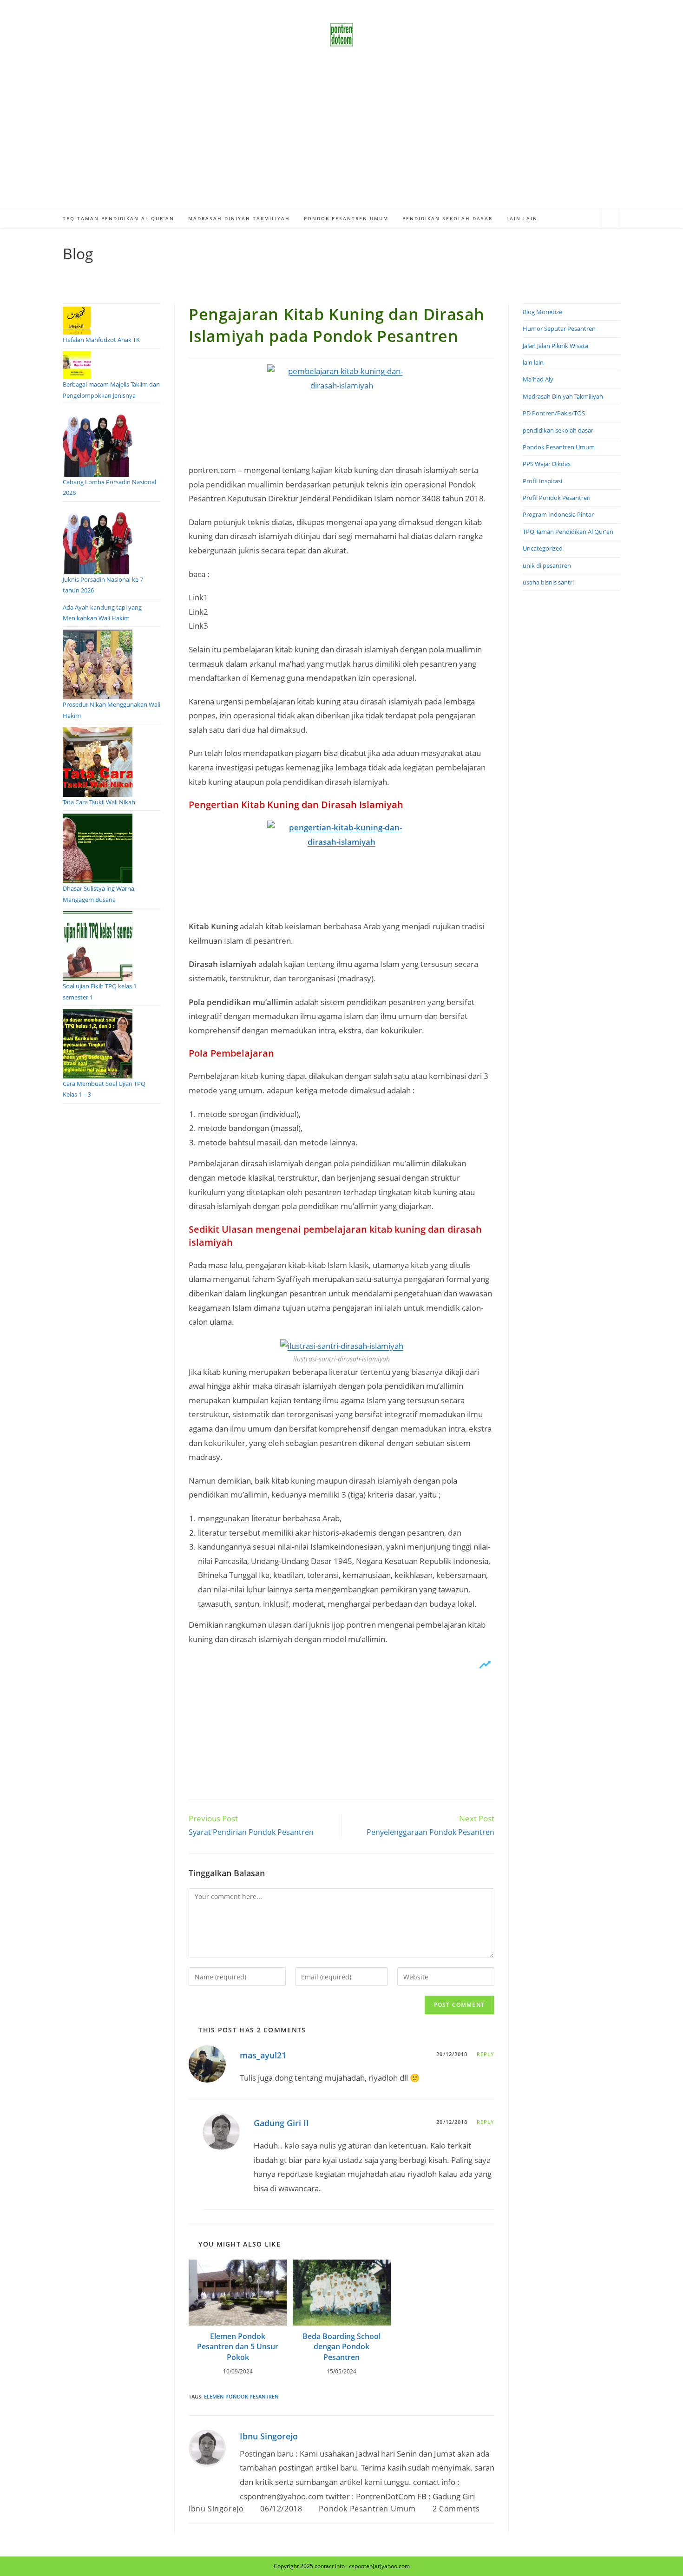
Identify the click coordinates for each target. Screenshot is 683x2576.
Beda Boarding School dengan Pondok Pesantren (341, 2347)
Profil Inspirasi (542, 481)
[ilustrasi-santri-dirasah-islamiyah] (342, 1345)
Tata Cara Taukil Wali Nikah (99, 802)
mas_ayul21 (263, 2055)
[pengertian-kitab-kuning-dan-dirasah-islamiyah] (341, 870)
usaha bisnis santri (548, 582)
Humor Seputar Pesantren (559, 329)
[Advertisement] (341, 139)
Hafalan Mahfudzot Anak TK (101, 340)
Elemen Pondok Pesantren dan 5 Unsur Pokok (238, 2347)
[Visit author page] (207, 2447)
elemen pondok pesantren (241, 2396)
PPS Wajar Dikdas (547, 464)
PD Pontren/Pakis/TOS (554, 413)
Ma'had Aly (538, 379)
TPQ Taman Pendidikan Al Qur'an (568, 532)
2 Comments (456, 2509)
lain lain (533, 362)
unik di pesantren (547, 565)
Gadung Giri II (281, 2123)
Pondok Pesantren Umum (367, 2509)
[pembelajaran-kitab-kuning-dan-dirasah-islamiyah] (341, 414)
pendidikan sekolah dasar (558, 430)
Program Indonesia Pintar (558, 514)
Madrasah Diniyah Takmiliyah (563, 396)
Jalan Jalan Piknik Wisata (555, 346)
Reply (486, 2054)
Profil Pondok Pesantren (557, 498)
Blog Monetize (542, 312)
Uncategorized (543, 548)
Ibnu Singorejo (269, 2436)
